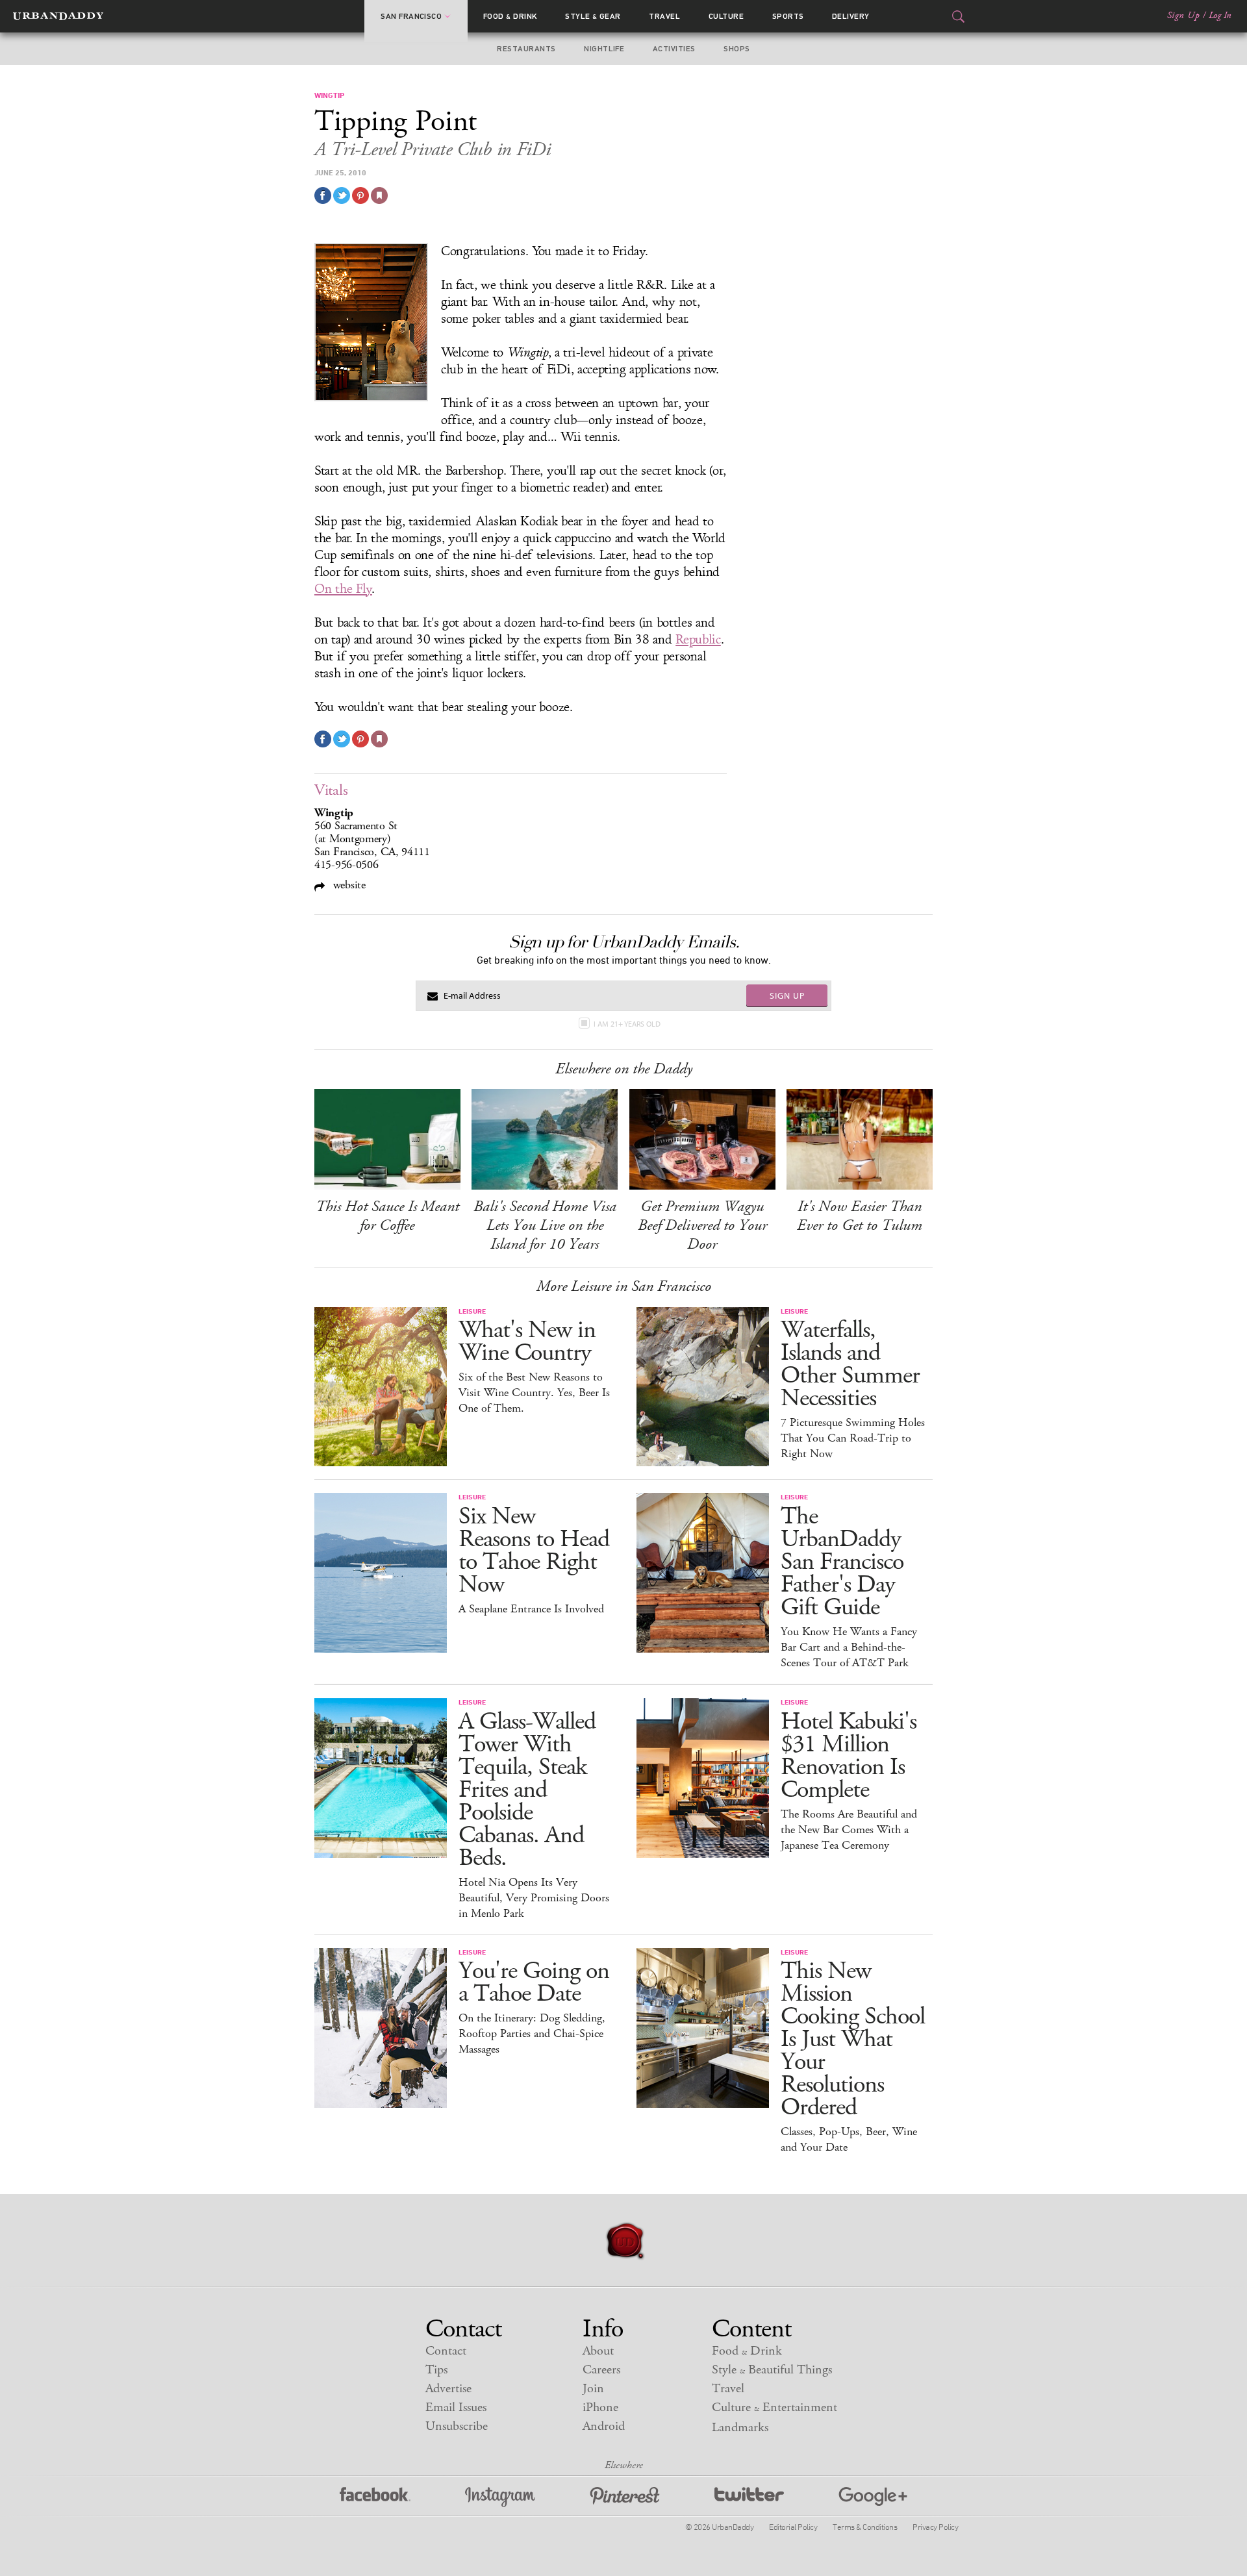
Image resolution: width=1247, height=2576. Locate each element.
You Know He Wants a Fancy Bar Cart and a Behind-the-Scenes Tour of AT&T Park (849, 1647)
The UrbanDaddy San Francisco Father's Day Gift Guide (842, 1562)
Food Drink (510, 16)
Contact (446, 2351)
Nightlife (604, 49)
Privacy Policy (935, 2527)
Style (593, 16)
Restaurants (526, 49)
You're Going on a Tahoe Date (534, 1982)
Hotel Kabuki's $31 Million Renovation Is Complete (849, 1756)
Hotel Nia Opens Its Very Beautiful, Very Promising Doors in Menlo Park (534, 1898)
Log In (1220, 16)
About (598, 2351)
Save (360, 195)
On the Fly (343, 589)
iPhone (600, 2407)
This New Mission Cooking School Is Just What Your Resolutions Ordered (853, 2039)
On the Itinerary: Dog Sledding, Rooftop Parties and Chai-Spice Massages (532, 2034)
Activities (674, 49)
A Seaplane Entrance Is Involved (531, 1609)
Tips (436, 2370)
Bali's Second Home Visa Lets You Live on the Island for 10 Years (545, 1225)
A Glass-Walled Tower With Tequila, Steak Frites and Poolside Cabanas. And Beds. (527, 1790)
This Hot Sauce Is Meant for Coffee (387, 1216)
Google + (873, 2497)
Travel (664, 16)
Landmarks (740, 2428)
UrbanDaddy (58, 16)
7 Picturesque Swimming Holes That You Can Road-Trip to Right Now (853, 1438)
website (348, 885)
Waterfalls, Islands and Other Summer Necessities (850, 1364)
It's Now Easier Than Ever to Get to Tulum (860, 1216)
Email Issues (456, 2407)
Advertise (448, 2389)
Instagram (500, 2497)
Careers (601, 2370)
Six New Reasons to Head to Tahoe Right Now (534, 1551)
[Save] (379, 195)
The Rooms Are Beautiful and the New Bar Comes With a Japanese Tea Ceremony (849, 1830)
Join (593, 2389)
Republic (698, 640)
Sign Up (1183, 16)
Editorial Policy (793, 2527)
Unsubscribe (457, 2426)
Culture (726, 16)
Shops (737, 49)
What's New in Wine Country (527, 1342)
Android (604, 2426)
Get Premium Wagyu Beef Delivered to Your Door (702, 1225)
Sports (788, 16)
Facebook (375, 2497)
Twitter (749, 2497)
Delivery (851, 16)
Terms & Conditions (865, 2527)
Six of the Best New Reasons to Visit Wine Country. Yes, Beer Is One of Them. (534, 1393)
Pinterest (625, 2497)
